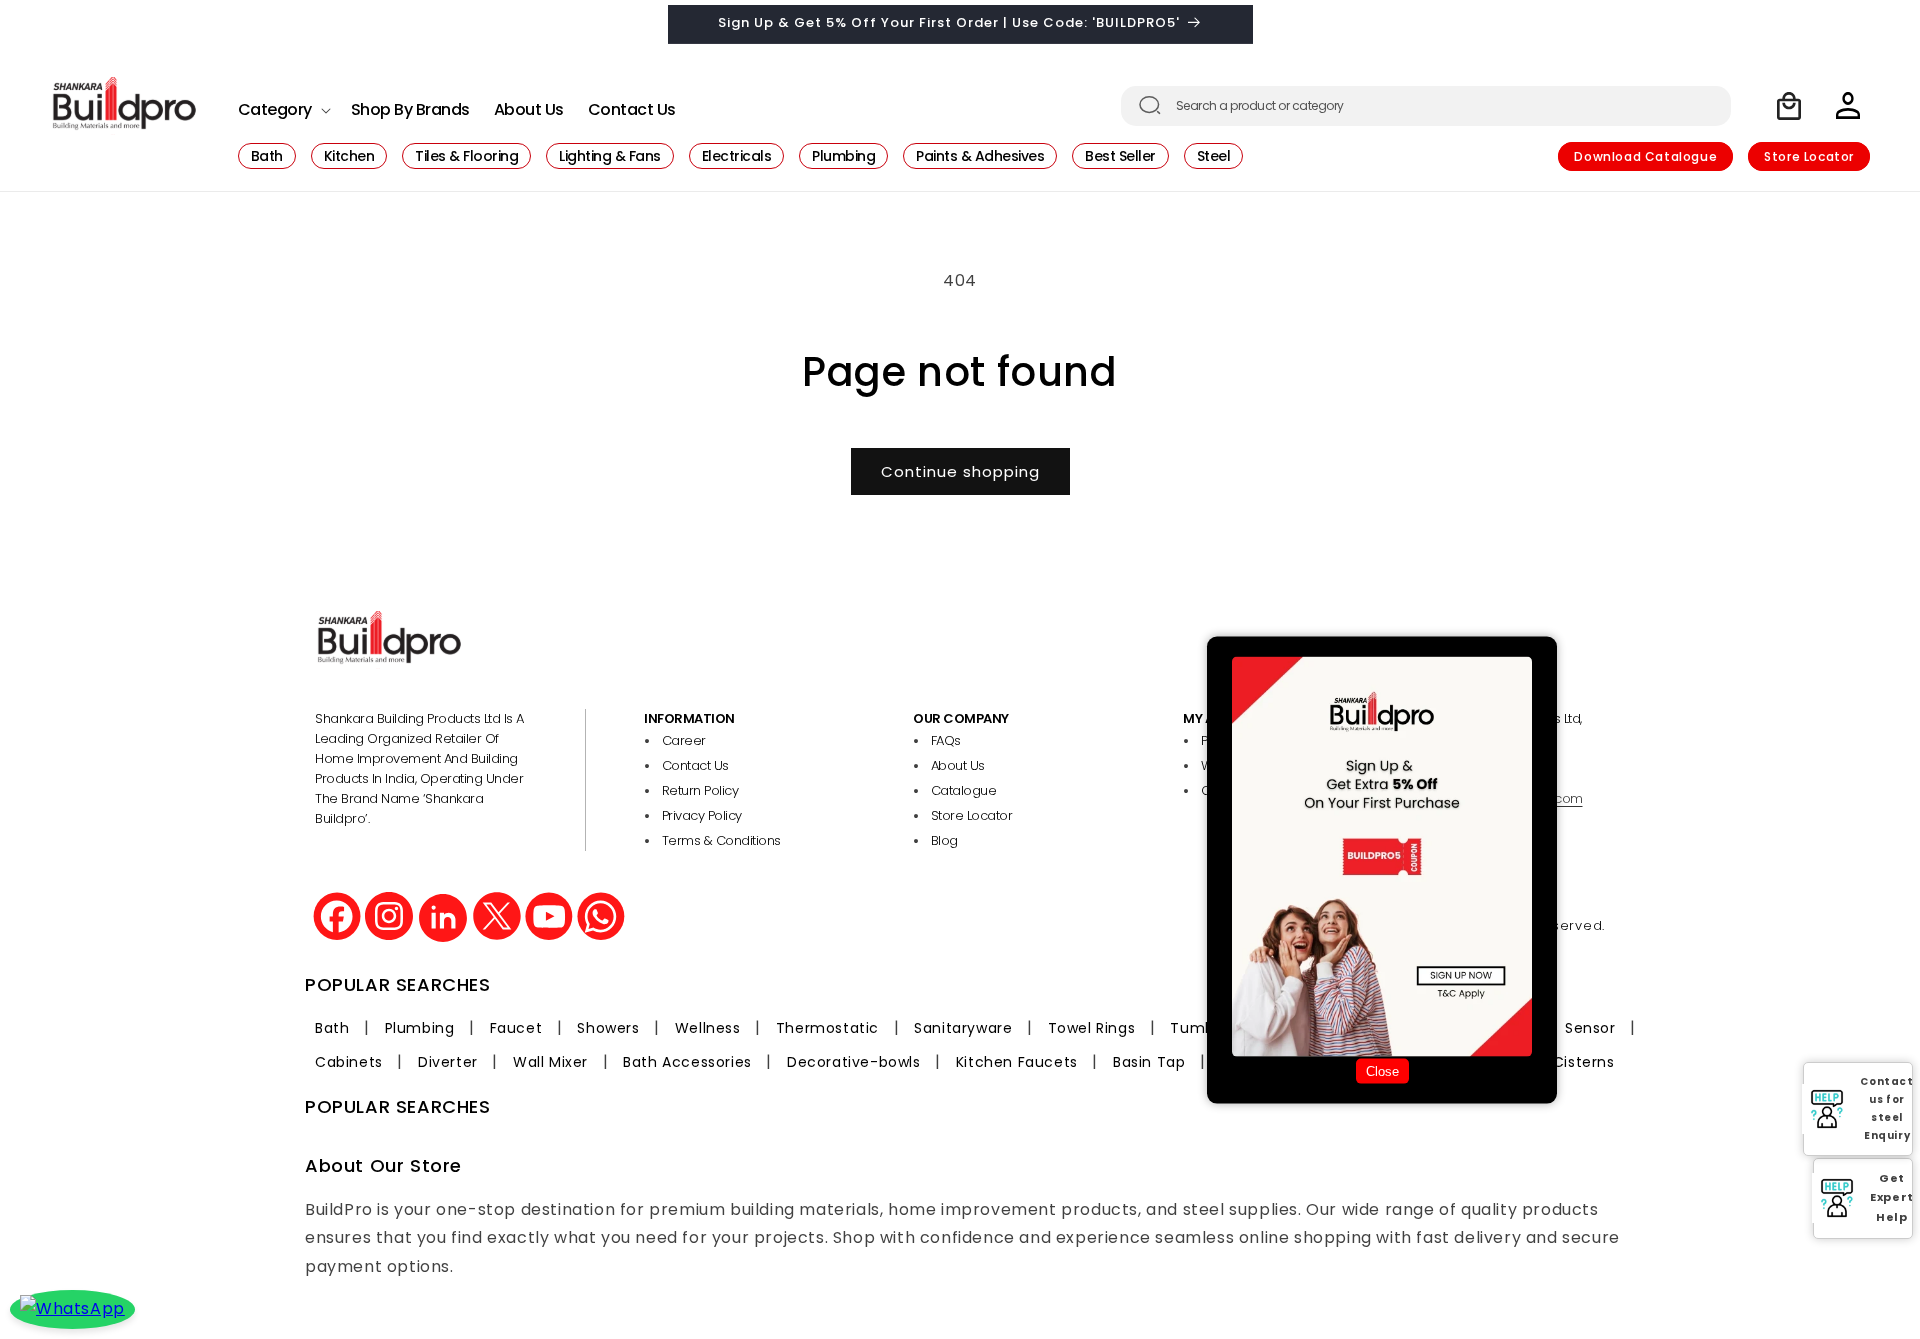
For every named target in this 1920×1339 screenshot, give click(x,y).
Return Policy (700, 790)
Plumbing (420, 1028)
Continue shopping (960, 471)
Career (684, 740)
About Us (958, 765)
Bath (332, 1028)
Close (1382, 1071)
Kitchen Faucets (1017, 1062)
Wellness (708, 1028)
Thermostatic (827, 1028)
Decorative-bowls (854, 1062)
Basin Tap (1149, 1062)
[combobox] (1426, 106)
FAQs (946, 740)
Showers (608, 1028)
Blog (944, 840)
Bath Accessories (687, 1062)
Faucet (516, 1028)
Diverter (448, 1062)
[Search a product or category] (1150, 105)
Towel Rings (1092, 1028)
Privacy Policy (702, 815)
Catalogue (964, 790)
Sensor (1590, 1028)
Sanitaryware (963, 1028)
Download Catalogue (1645, 156)
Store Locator (1809, 156)
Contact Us (695, 765)
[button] (282, 104)
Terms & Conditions (721, 840)
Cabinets (349, 1062)
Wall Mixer (550, 1062)
